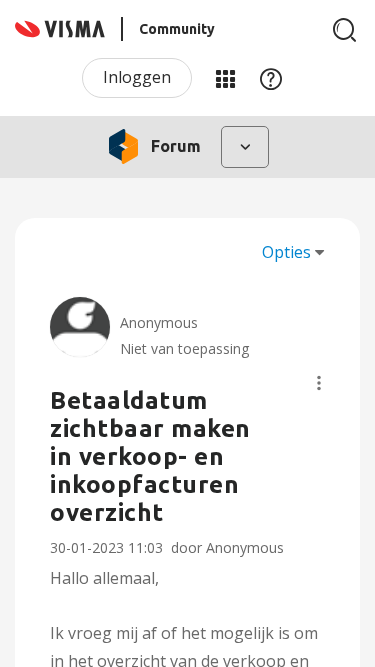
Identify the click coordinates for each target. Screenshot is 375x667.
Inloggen (137, 77)
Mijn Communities (225, 78)
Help (271, 78)
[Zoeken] (345, 30)
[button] (319, 383)
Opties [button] (286, 252)
